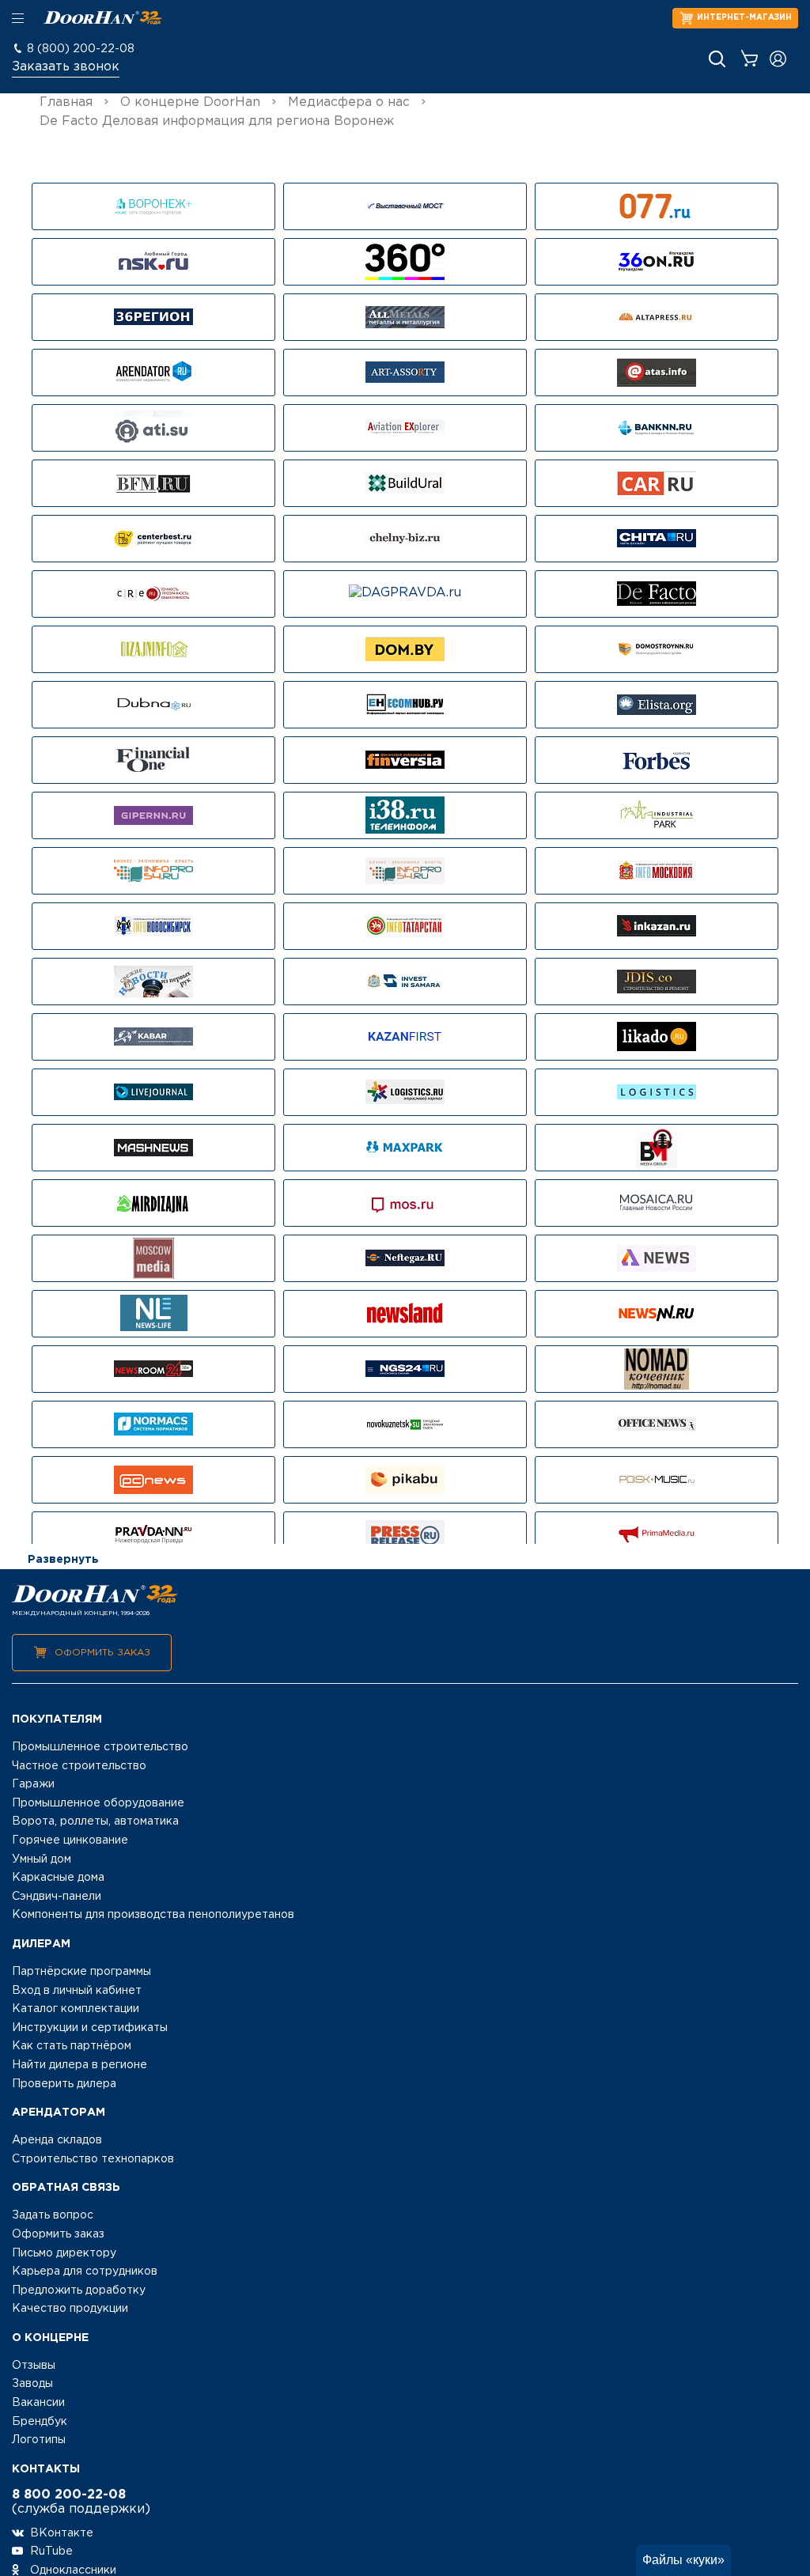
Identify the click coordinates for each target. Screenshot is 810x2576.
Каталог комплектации (76, 2009)
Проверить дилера (64, 2084)
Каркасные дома (58, 1878)
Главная (66, 102)
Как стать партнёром (72, 2046)
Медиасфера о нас (349, 102)
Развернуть (63, 1560)
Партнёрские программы (81, 1972)
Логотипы (39, 2440)
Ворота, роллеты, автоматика (95, 1821)
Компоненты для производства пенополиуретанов (153, 1915)
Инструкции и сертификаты (90, 2028)
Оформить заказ (102, 1653)
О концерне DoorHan (190, 102)
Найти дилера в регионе (79, 2065)
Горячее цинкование (70, 1840)
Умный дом (42, 1859)
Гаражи (33, 1784)
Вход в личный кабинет (77, 1991)
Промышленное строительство (100, 1747)
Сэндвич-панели (57, 1897)
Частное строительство (79, 1766)
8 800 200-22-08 (69, 2495)
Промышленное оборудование (98, 1803)
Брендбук (40, 2422)
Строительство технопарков (93, 2159)
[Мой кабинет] (778, 59)
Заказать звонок (66, 67)
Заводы (32, 2384)
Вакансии (38, 2403)
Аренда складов (57, 2140)
